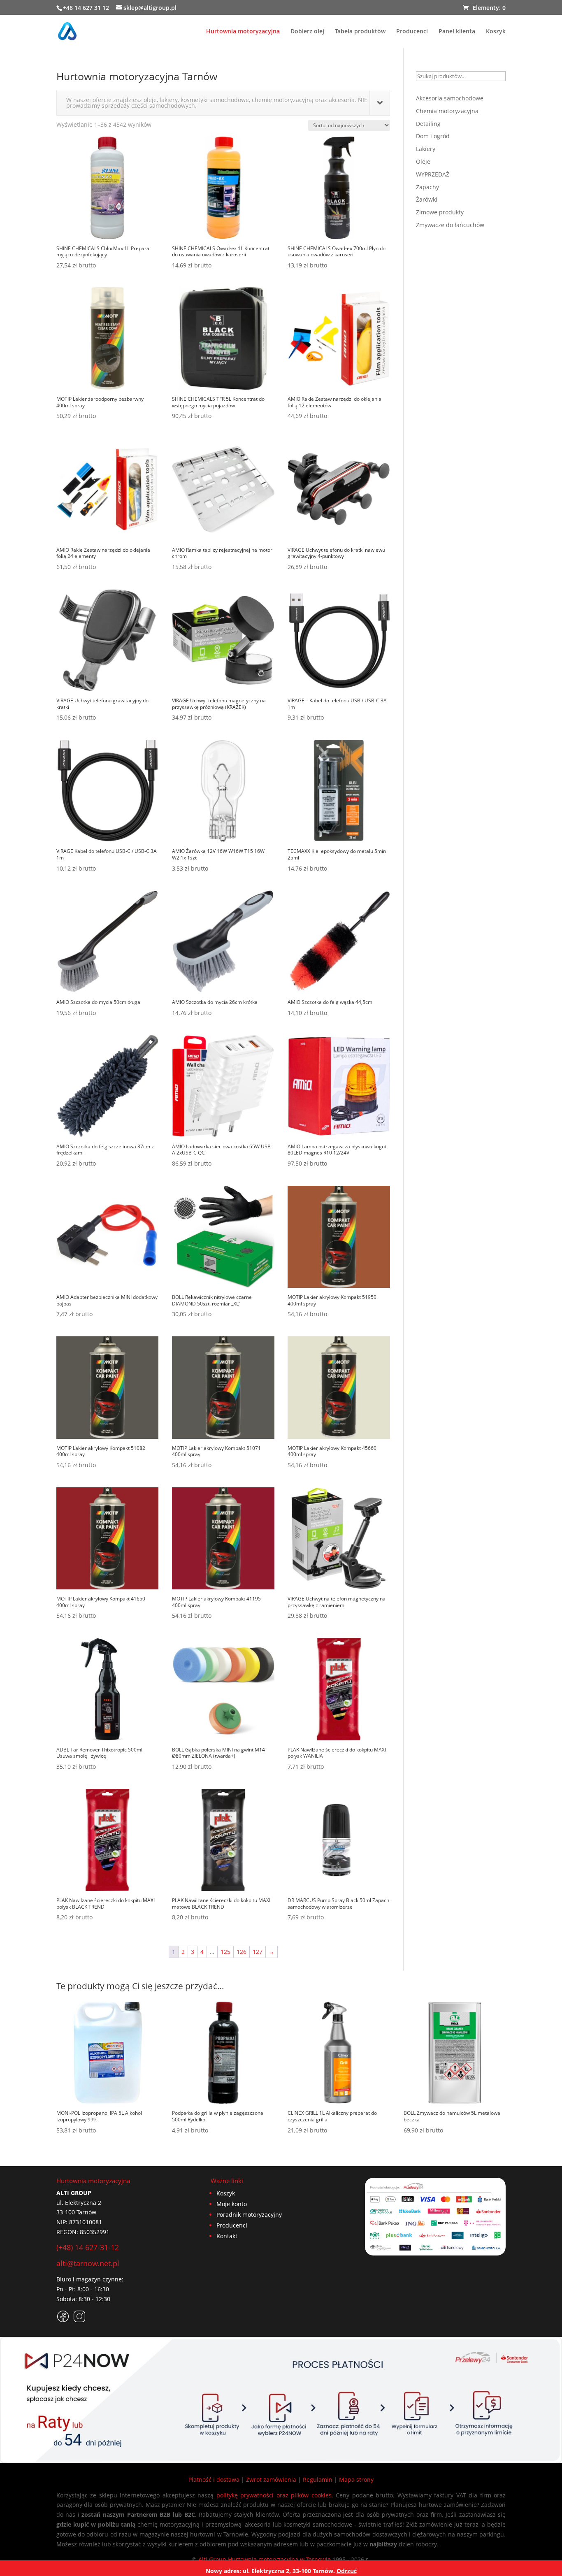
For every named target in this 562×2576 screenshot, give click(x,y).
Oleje (423, 161)
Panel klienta (457, 32)
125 (225, 1952)
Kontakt (227, 2236)
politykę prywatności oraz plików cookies (274, 2495)
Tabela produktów (360, 32)
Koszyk (496, 32)
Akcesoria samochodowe (450, 98)
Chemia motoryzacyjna (447, 111)
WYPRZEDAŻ (433, 174)
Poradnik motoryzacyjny (249, 2215)
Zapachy (427, 187)
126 (242, 1952)
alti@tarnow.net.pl (88, 2263)
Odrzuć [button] (347, 2571)
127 (258, 1952)
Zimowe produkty (440, 212)
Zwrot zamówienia (271, 2480)
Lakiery (426, 149)
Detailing (428, 124)
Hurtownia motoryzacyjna (243, 32)
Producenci (412, 32)
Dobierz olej (307, 32)
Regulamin (318, 2480)
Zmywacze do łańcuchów (450, 225)
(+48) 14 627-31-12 (88, 2247)
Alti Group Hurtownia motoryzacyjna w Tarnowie (265, 2559)
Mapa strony (356, 2480)
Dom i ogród (433, 136)
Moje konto (232, 2204)
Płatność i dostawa (214, 2480)
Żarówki (427, 199)
